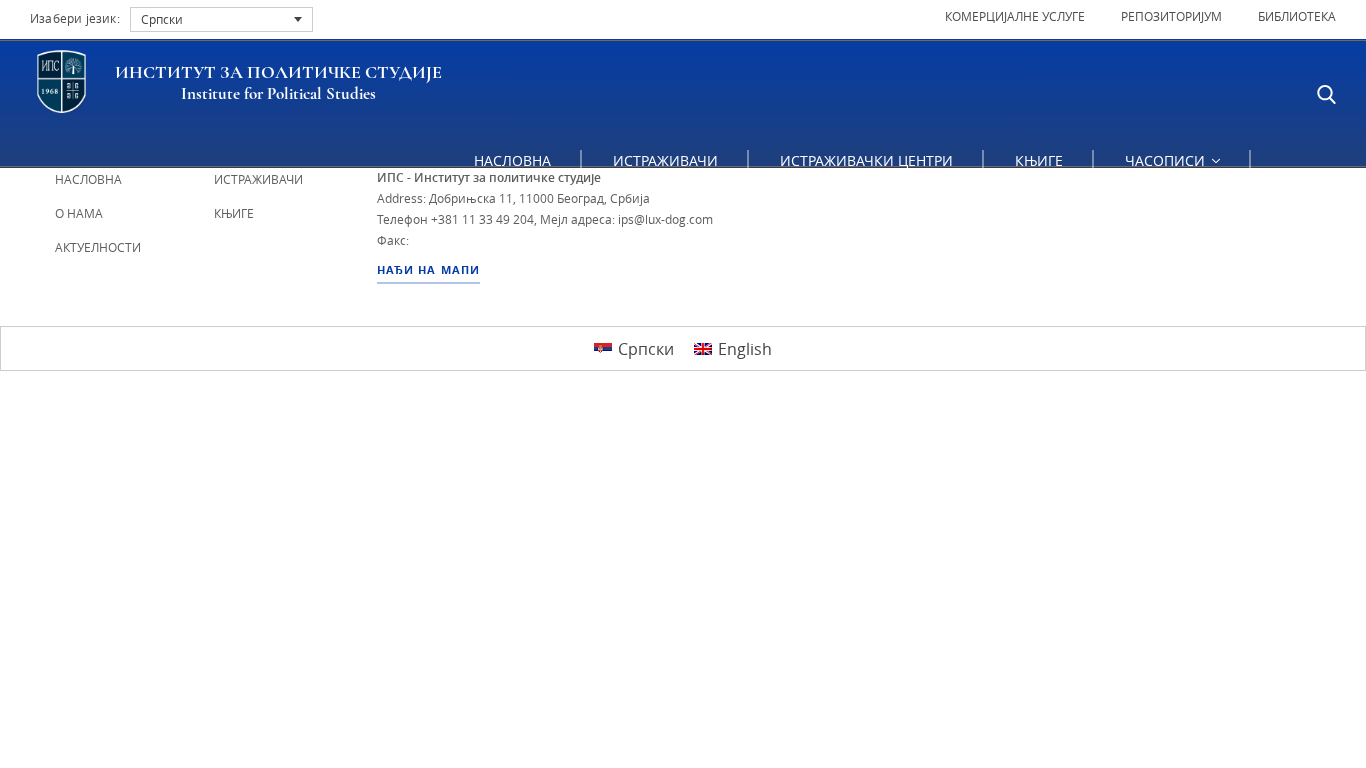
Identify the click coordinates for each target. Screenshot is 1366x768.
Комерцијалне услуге (1015, 16)
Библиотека (1297, 16)
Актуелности (98, 247)
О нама (79, 213)
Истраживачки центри (866, 160)
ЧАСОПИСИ (1167, 160)
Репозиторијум (1171, 16)
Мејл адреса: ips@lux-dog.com (626, 219)
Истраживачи (665, 160)
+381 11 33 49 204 (482, 219)
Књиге (1039, 160)
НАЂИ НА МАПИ (428, 270)
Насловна (512, 160)
